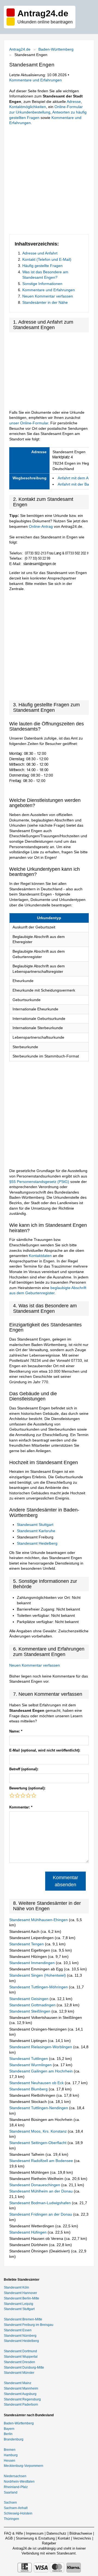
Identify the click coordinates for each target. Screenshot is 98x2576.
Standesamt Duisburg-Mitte (24, 2368)
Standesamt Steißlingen (30, 2011)
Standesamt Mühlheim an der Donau (42, 2191)
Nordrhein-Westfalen (19, 2482)
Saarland (11, 2492)
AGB (9, 2538)
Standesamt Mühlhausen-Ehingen (39, 1920)
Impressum (35, 2533)
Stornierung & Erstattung (35, 2538)
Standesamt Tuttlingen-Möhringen (39, 1987)
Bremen (10, 2450)
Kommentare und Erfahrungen (36, 80)
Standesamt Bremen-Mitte (23, 2319)
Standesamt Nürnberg (20, 2336)
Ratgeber (49, 2543)
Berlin (8, 2434)
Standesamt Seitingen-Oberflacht (38, 2143)
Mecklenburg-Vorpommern (24, 2466)
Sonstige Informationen (42, 284)
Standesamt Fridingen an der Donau (41, 2214)
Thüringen (11, 2519)
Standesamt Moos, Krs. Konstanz (39, 2131)
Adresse (74, 102)
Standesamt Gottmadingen (33, 2005)
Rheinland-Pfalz (16, 2487)
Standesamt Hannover (20, 2293)
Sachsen (10, 2503)
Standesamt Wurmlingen (31, 2065)
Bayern (9, 2429)
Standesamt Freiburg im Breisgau (29, 2325)
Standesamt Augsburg (20, 2394)
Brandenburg (14, 2439)
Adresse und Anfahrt (40, 253)
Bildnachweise (81, 2533)
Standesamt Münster (19, 2373)
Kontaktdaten (40, 1256)
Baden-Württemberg (56, 49)
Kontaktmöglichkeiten (28, 107)
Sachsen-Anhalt (16, 2508)
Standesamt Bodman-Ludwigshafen (41, 2203)
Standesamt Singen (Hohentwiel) (38, 1975)
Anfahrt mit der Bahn (76, 484)
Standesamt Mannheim (21, 2388)
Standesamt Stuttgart (35, 1525)
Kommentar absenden (65, 1881)
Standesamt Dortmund (20, 2351)
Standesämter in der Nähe (45, 302)
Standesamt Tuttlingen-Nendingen (39, 2108)
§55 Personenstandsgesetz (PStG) (40, 1182)
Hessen (10, 2461)
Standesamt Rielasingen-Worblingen (41, 2047)
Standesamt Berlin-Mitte (22, 2298)
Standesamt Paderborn (21, 2405)
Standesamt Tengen (27, 1944)
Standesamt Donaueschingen (35, 2185)
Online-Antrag (41, 526)
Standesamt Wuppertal (21, 2357)
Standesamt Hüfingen (28, 2232)
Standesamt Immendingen (33, 1963)
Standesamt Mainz (18, 2383)
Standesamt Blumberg (29, 2089)
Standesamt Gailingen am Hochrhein (42, 2071)
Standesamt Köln (16, 2287)
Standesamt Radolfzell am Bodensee (42, 2161)
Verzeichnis (82, 2538)
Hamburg (11, 2455)
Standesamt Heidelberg (37, 1543)
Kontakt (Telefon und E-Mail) (47, 259)
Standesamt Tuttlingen (29, 2059)
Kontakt (64, 2538)
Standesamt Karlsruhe (36, 1531)
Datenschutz (56, 2533)
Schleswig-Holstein (18, 2513)
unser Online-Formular (29, 423)
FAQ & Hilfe (13, 2533)
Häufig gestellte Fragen (42, 266)
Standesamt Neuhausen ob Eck (37, 2083)
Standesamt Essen (18, 2330)
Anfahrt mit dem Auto (76, 478)
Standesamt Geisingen (29, 1999)
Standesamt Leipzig (19, 2304)
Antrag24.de (20, 49)
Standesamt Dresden (19, 2362)
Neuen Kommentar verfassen (48, 296)
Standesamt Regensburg (22, 2399)
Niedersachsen (15, 2476)
